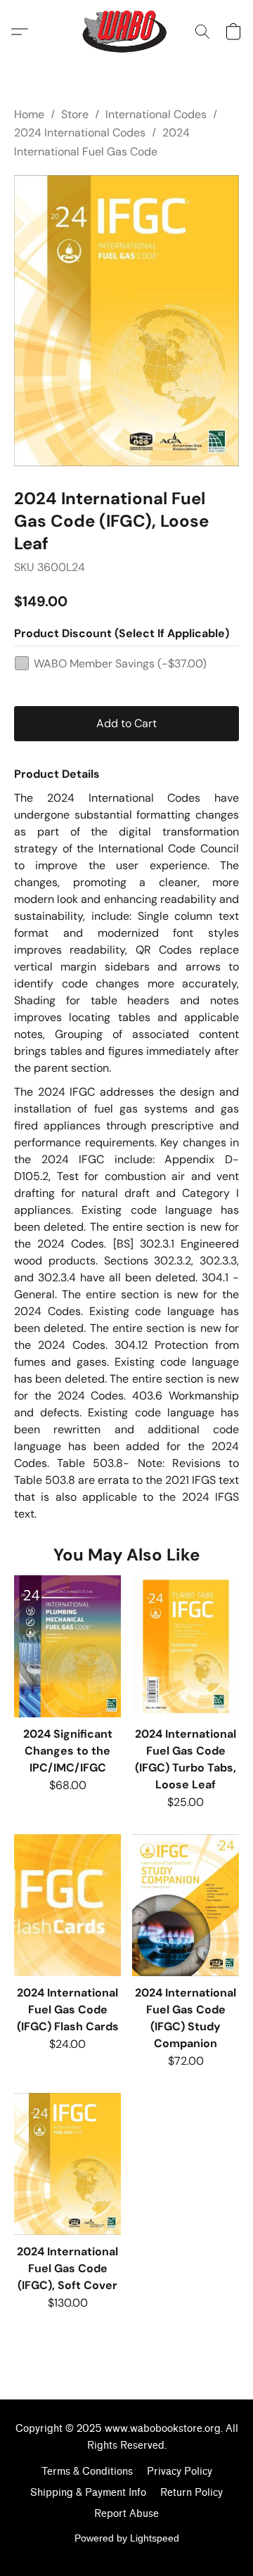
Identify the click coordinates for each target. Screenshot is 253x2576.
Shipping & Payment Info (88, 2493)
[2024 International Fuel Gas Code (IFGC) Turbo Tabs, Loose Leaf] (186, 1646)
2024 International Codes (80, 133)
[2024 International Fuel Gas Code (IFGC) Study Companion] (186, 1905)
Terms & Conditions (87, 2472)
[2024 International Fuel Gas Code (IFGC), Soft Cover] (67, 2164)
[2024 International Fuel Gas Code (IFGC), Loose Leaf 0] (126, 321)
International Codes (156, 114)
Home (29, 114)
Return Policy (192, 2493)
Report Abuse (126, 2514)
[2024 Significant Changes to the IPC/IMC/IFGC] (67, 1646)
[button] (127, 32)
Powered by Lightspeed (127, 2538)
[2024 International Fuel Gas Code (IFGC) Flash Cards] (67, 1905)
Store (75, 114)
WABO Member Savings (120, 664)
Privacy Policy (180, 2472)
